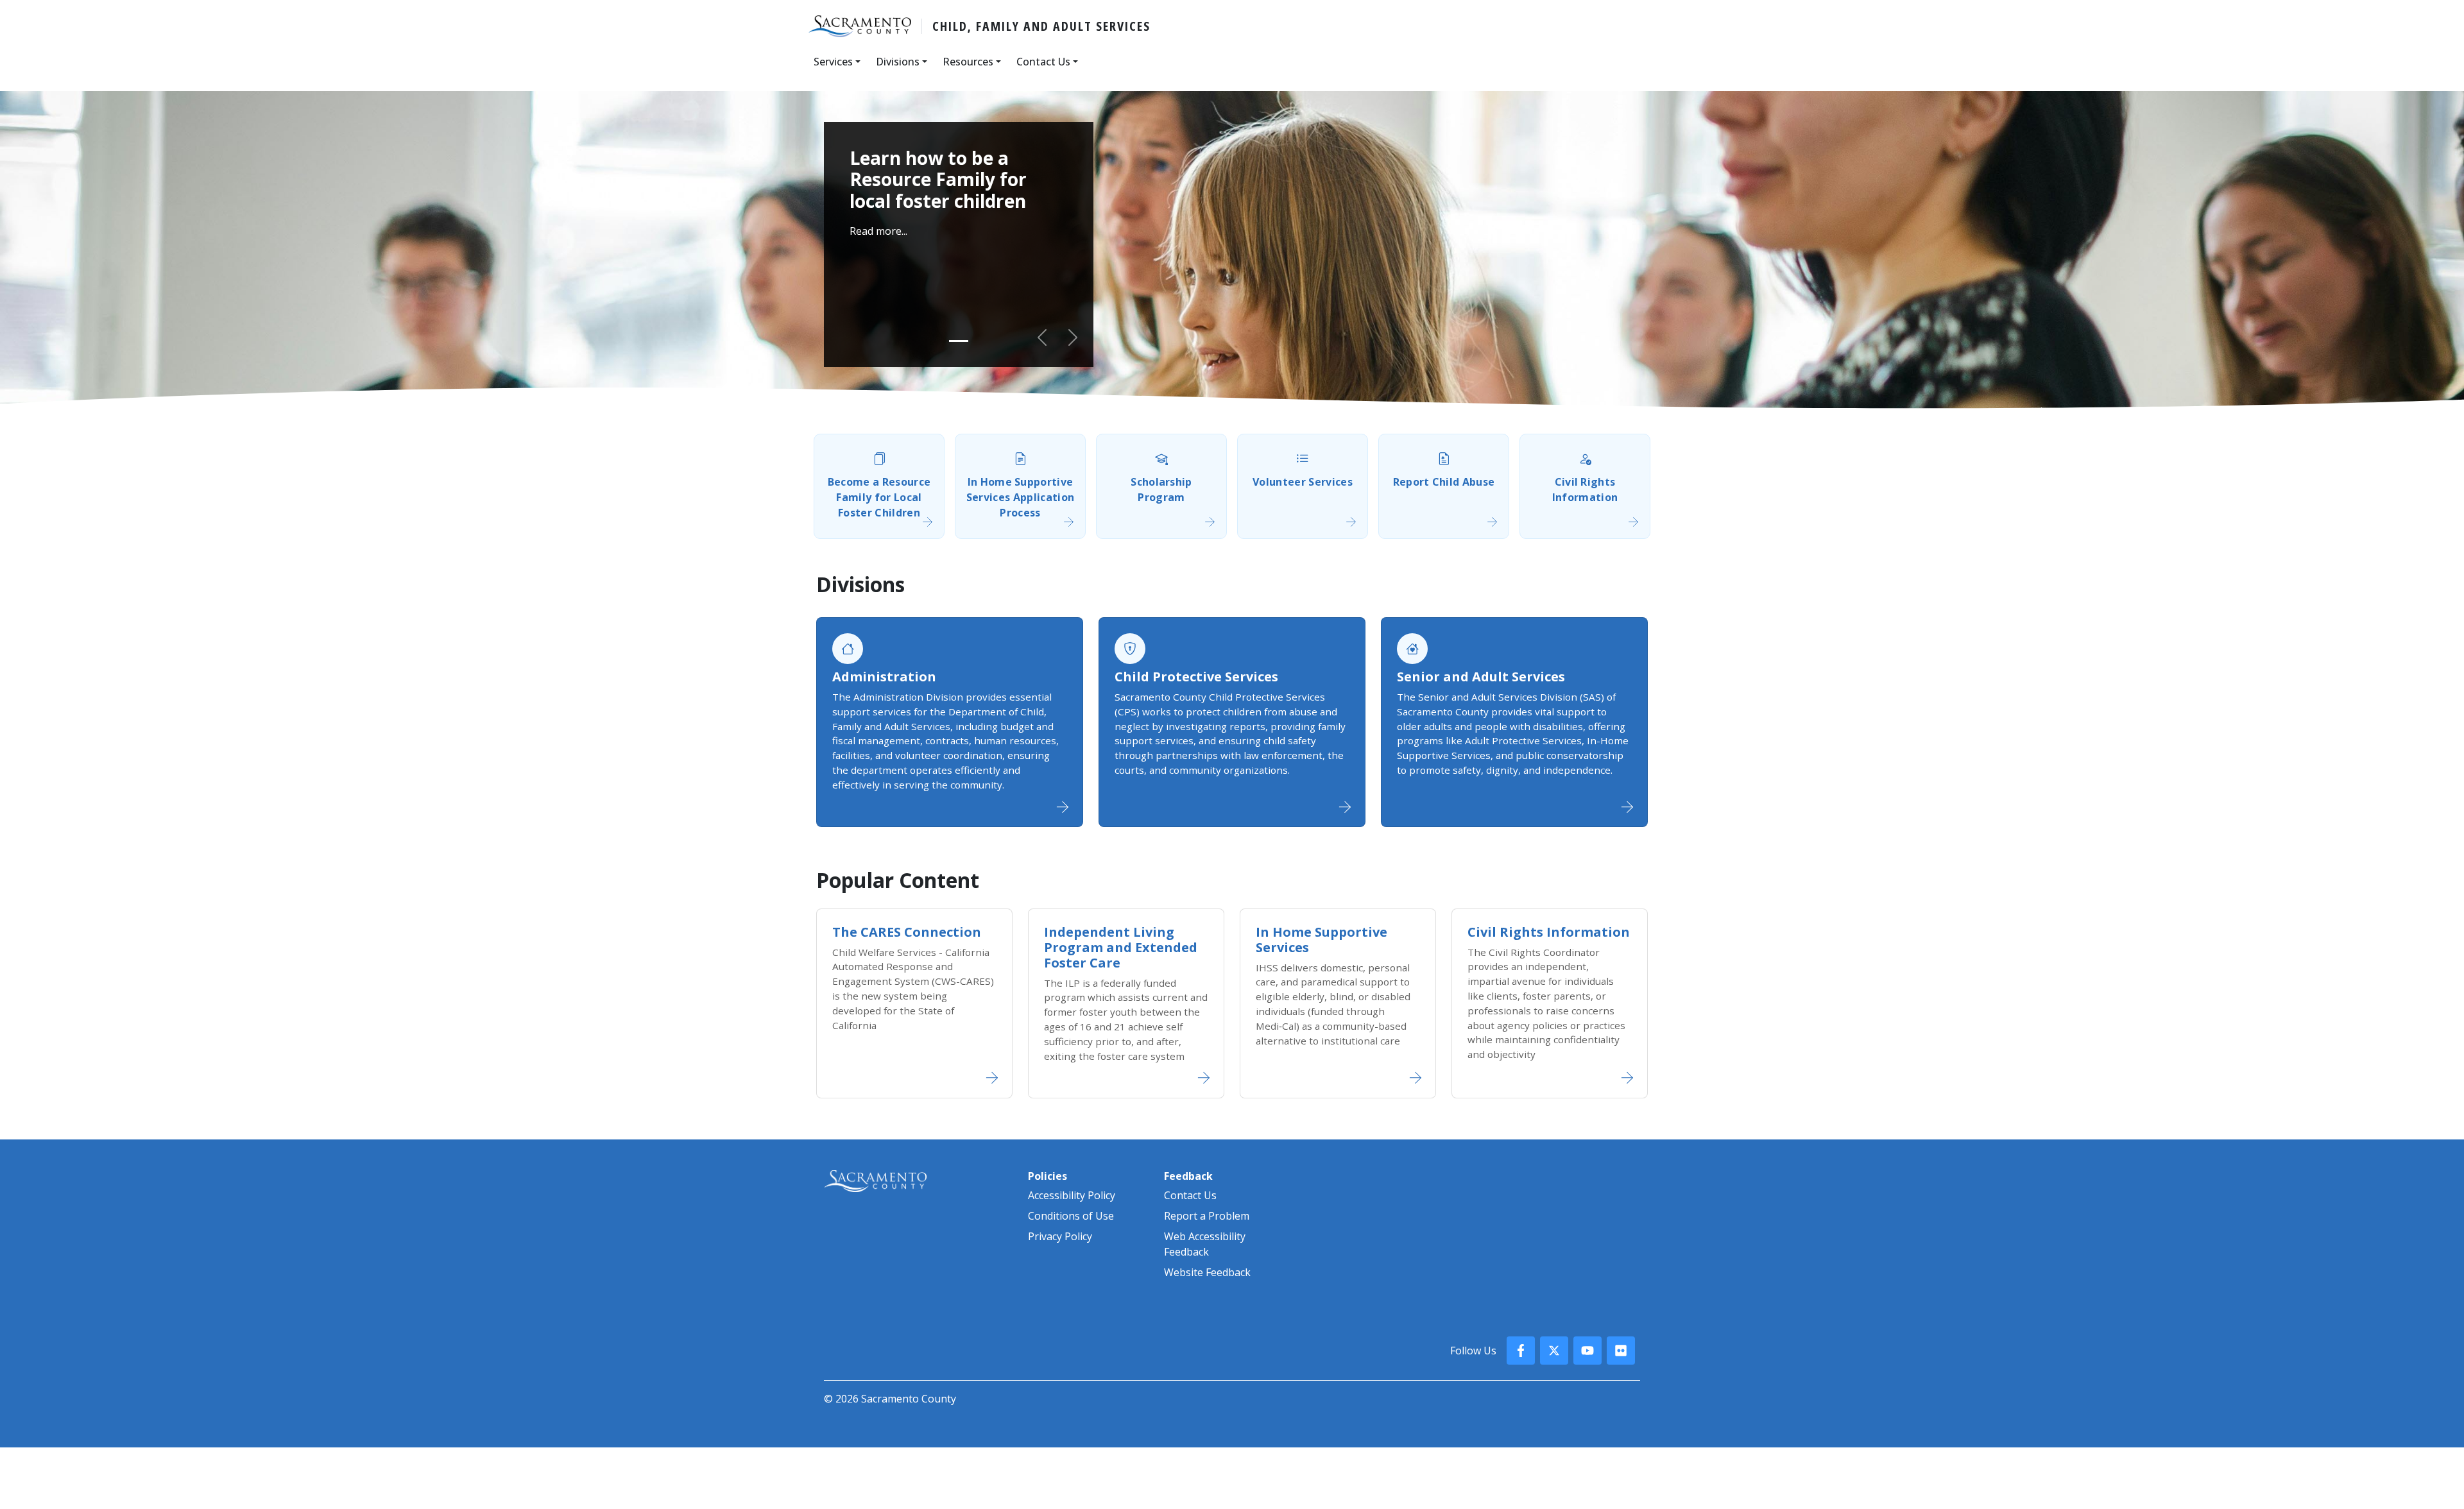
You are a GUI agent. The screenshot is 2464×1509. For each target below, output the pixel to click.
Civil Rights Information (1585, 490)
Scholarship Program (1161, 490)
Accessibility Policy (1072, 1195)
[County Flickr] (1621, 1351)
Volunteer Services (1303, 482)
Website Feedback (1207, 1272)
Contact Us (1190, 1195)
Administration (884, 677)
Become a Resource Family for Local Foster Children (879, 497)
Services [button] (833, 62)
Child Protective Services (1196, 677)
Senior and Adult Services (1481, 677)
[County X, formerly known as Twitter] (1554, 1351)
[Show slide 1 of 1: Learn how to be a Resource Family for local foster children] (959, 341)
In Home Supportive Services (1322, 940)
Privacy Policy (1060, 1236)
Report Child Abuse (1444, 482)
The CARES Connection (907, 932)
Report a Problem (1207, 1216)
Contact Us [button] (1043, 62)
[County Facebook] (1521, 1351)
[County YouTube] (1587, 1351)
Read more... (878, 231)
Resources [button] (968, 62)
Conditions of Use (1071, 1216)
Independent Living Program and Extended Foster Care (1121, 947)
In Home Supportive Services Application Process (1020, 497)
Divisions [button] (898, 62)
